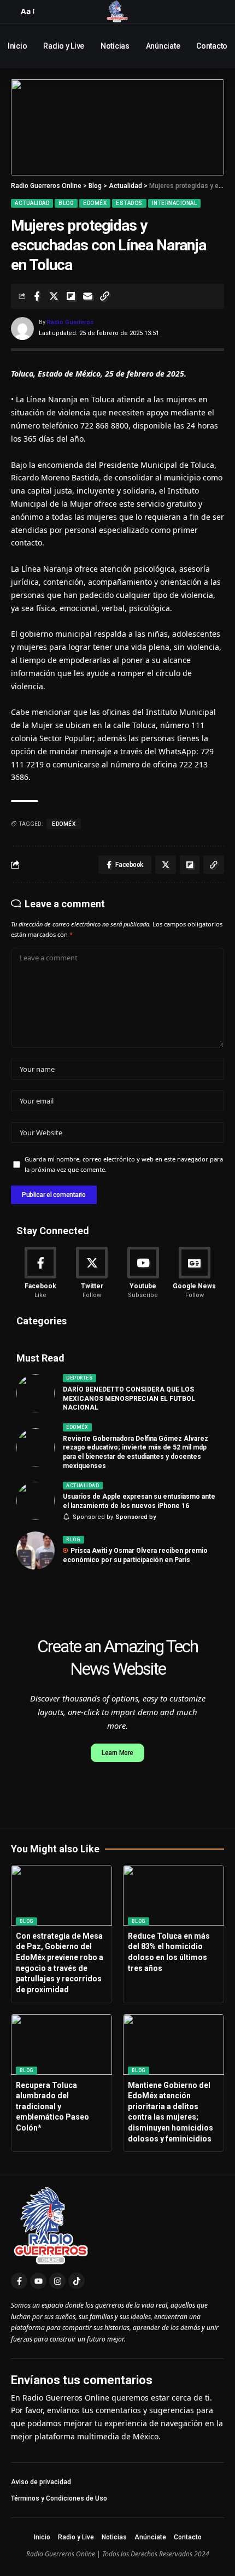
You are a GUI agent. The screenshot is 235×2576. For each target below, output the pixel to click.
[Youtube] (143, 1273)
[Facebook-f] (19, 2281)
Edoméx (95, 203)
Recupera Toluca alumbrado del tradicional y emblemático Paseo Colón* (52, 2106)
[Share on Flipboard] (70, 296)
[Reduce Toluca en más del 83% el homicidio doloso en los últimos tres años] (174, 1895)
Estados (129, 203)
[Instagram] (57, 2281)
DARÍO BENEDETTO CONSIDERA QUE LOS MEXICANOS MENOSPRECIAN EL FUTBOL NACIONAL (129, 1399)
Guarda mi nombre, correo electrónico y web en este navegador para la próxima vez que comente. (124, 1164)
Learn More (117, 1753)
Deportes (79, 1378)
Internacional (175, 203)
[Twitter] (92, 1273)
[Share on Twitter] (54, 296)
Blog (66, 203)
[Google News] (194, 1273)
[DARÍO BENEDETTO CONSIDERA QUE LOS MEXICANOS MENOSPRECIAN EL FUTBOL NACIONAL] (36, 1393)
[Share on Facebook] (37, 296)
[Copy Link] (104, 296)
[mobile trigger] (14, 11)
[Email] (87, 296)
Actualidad (32, 203)
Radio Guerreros (70, 322)
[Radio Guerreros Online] (117, 11)
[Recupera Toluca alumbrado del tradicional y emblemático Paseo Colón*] (61, 2044)
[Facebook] (41, 1273)
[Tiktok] (77, 2281)
